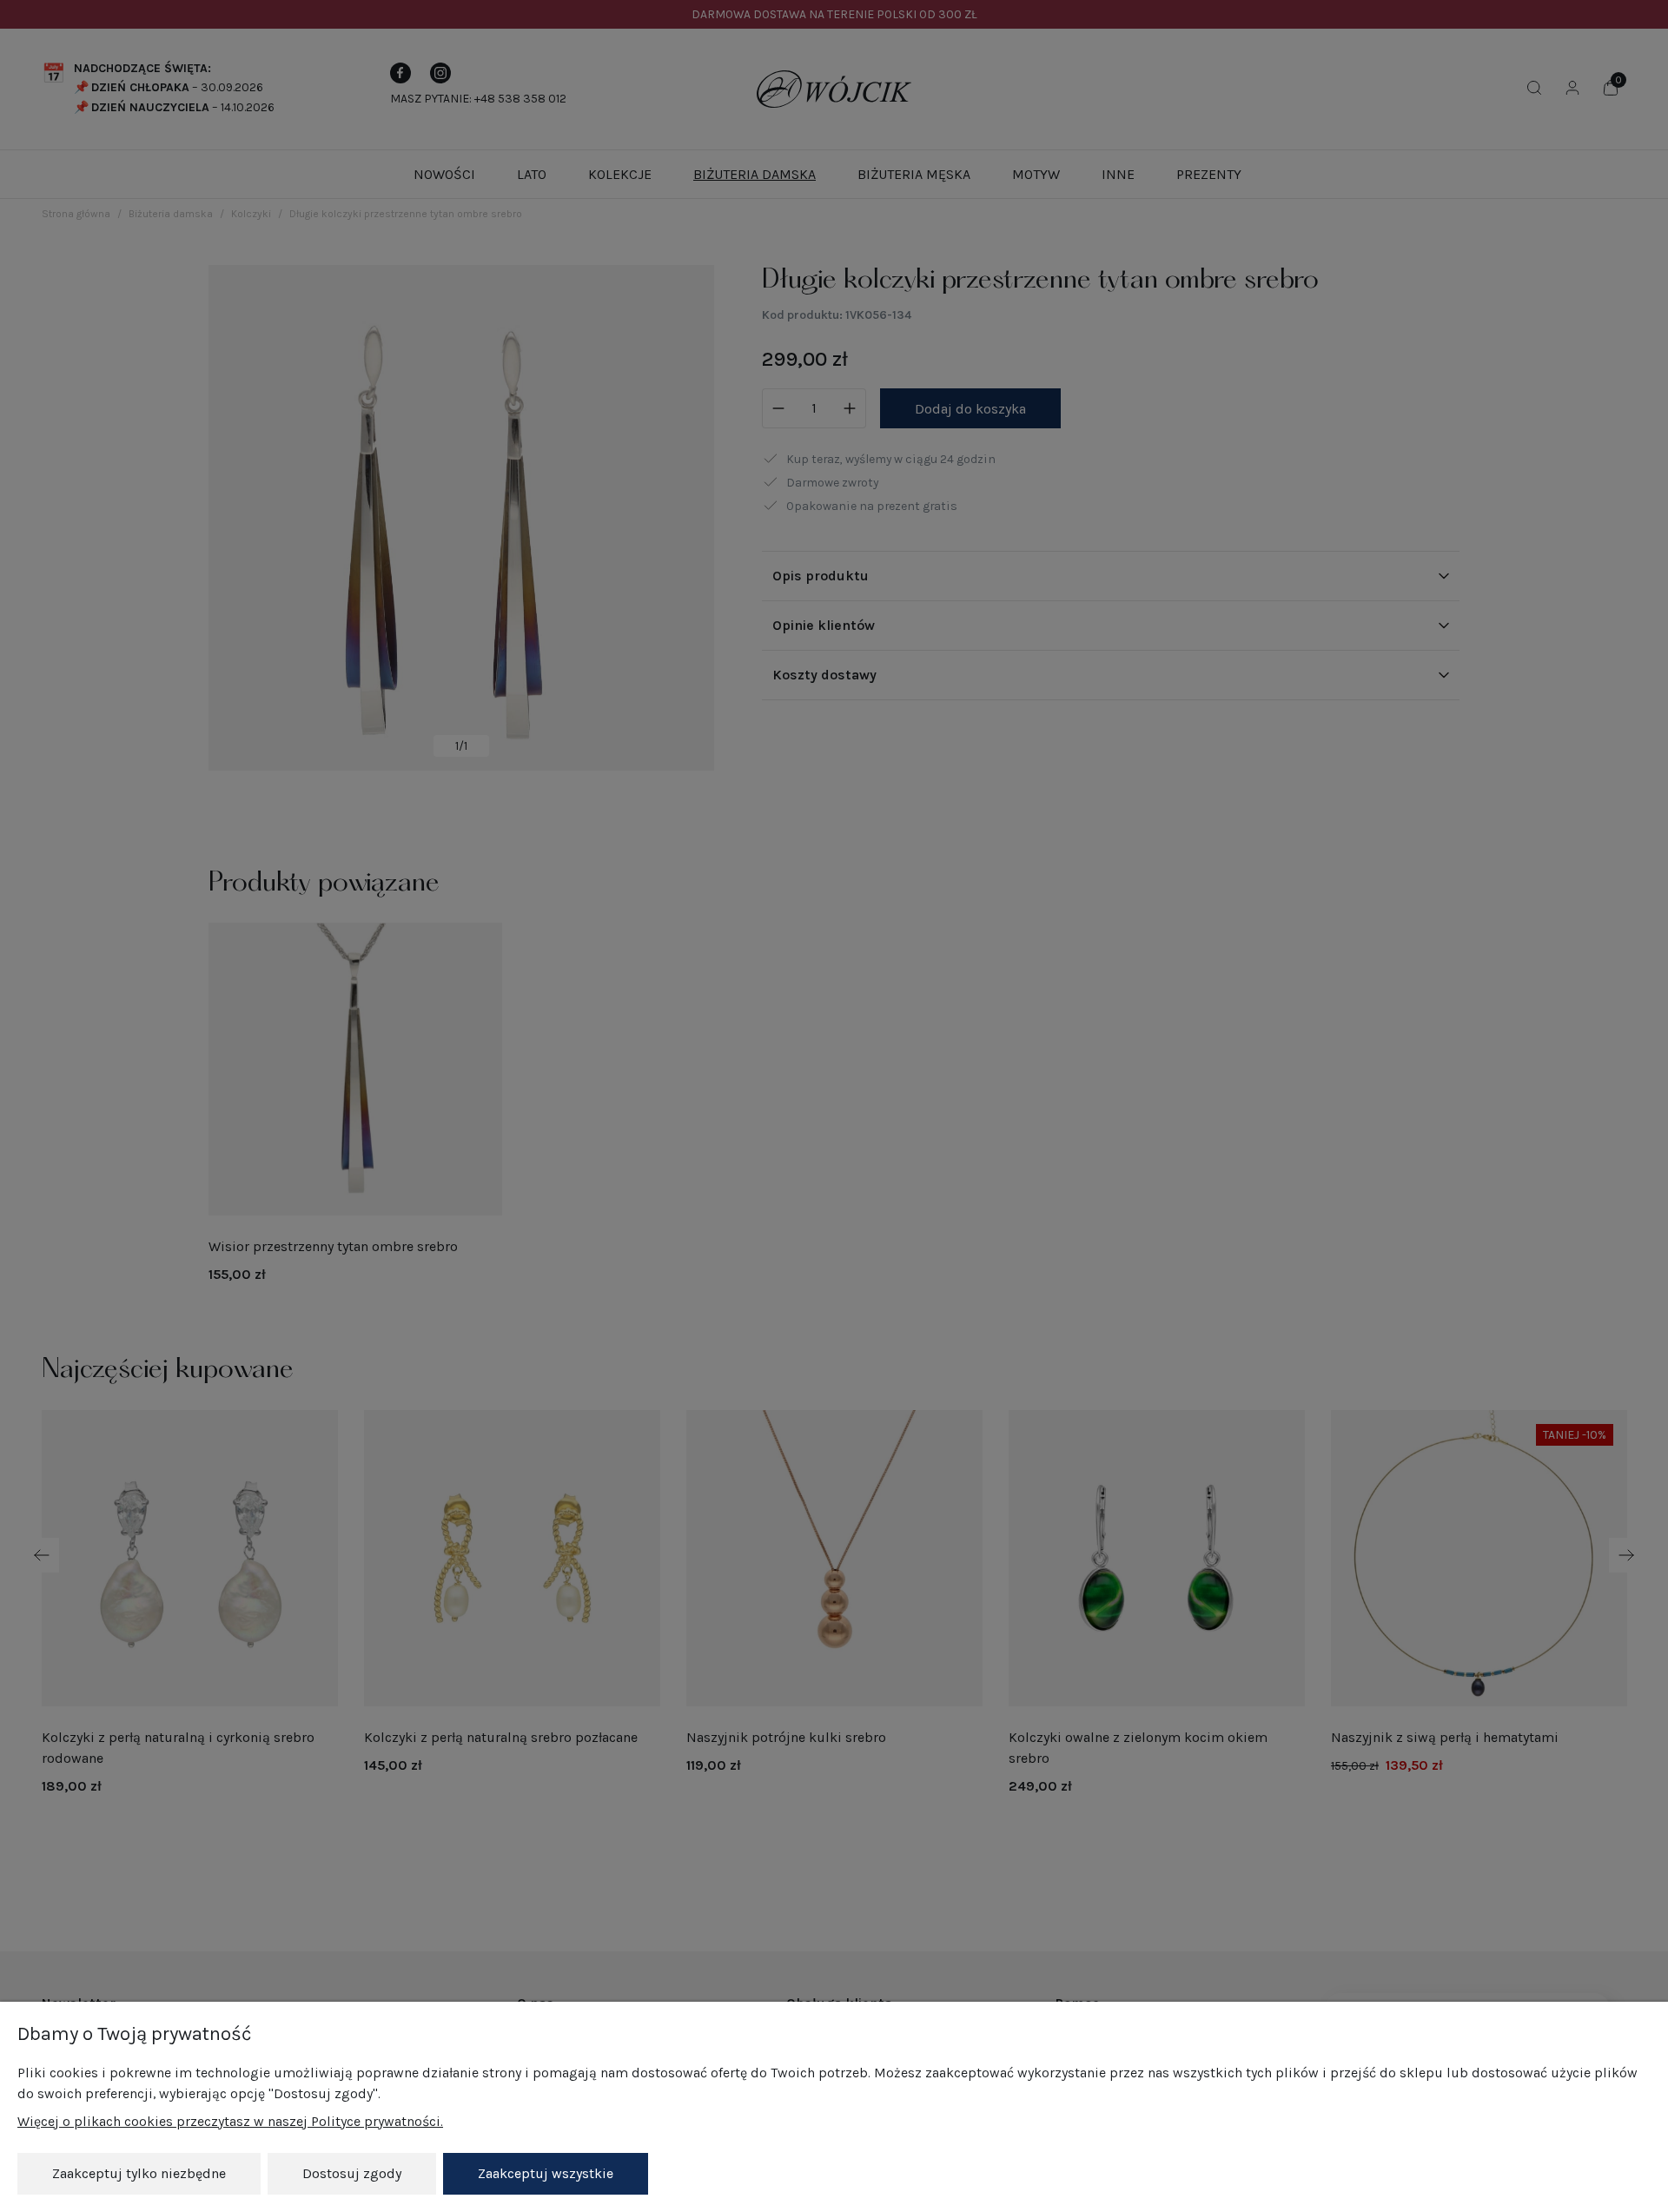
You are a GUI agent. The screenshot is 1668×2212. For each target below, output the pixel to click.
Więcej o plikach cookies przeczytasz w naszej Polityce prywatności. (230, 2121)
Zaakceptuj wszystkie (546, 2173)
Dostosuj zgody (352, 2173)
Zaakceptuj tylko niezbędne (139, 2173)
